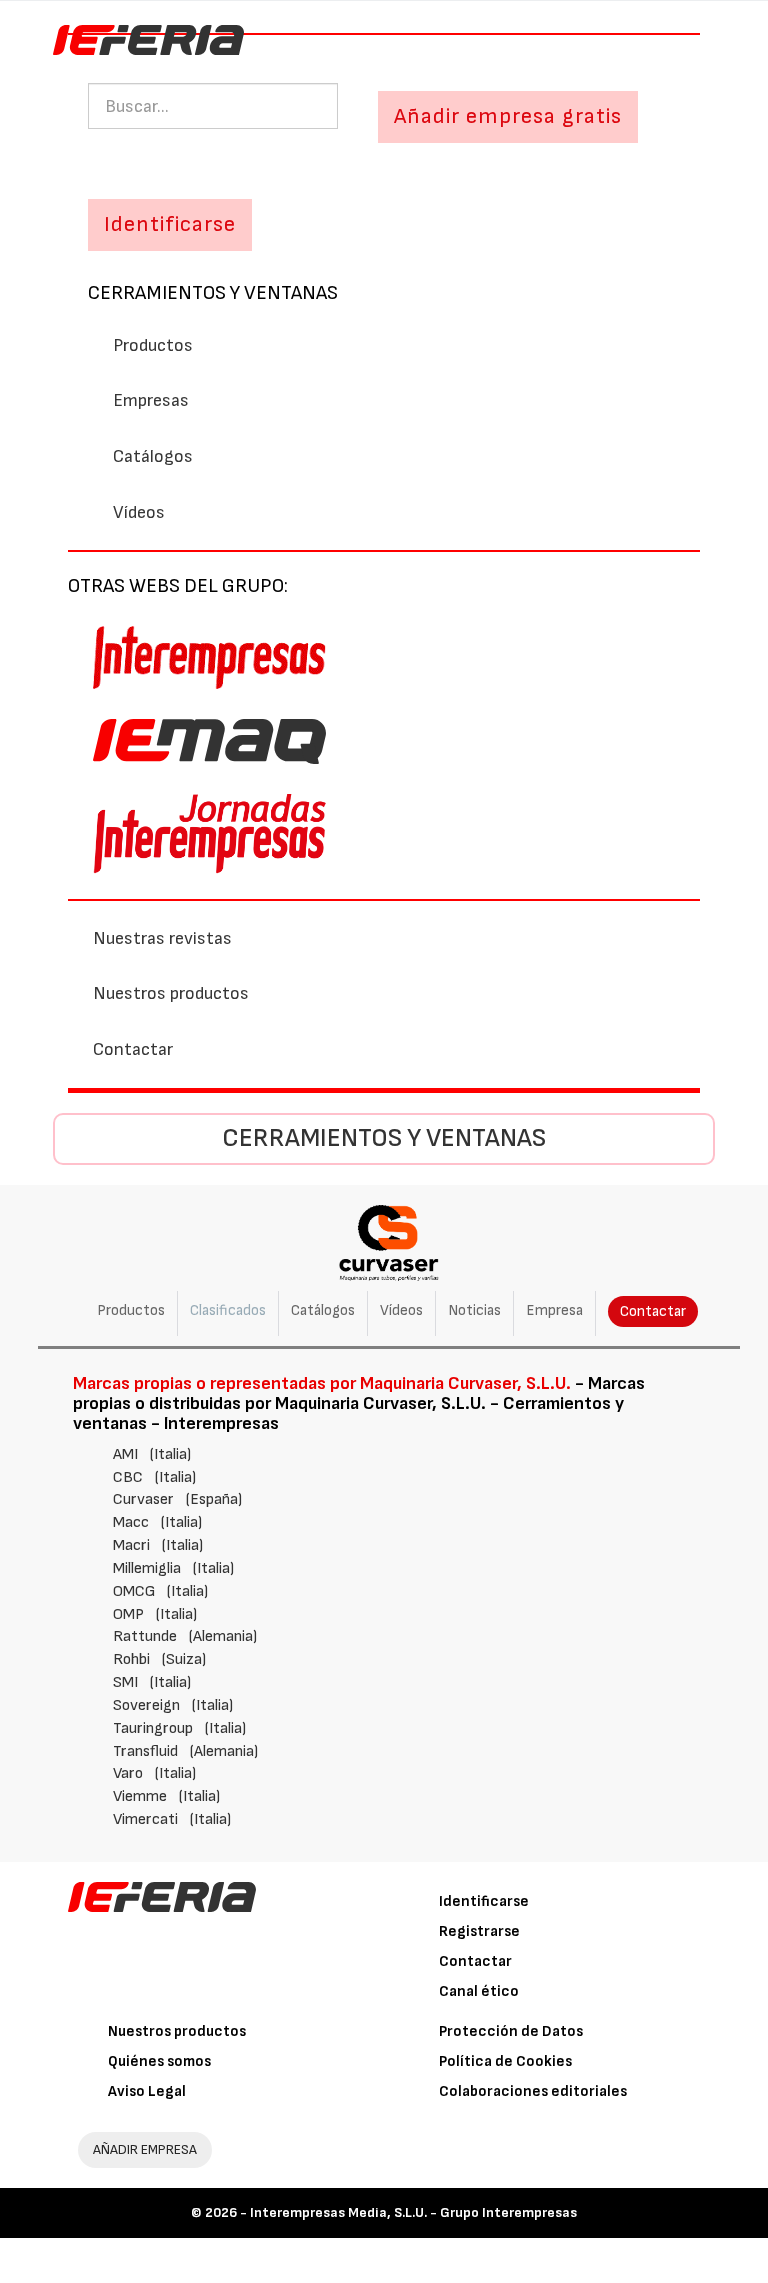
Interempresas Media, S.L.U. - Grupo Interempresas (413, 2212)
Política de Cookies (505, 2061)
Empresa (554, 1310)
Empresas (151, 400)
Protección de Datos (511, 2031)
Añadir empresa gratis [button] (508, 116)
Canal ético (479, 1991)
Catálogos (153, 456)
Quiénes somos (159, 2061)
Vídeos (139, 512)
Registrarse (479, 1931)
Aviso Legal (147, 2091)
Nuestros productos (171, 993)
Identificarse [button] (170, 224)
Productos (153, 345)
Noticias (474, 1310)
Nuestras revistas (162, 938)
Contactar (133, 1049)
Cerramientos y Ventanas (213, 293)
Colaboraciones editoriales (533, 2091)
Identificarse (484, 1901)
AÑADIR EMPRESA (145, 2149)
